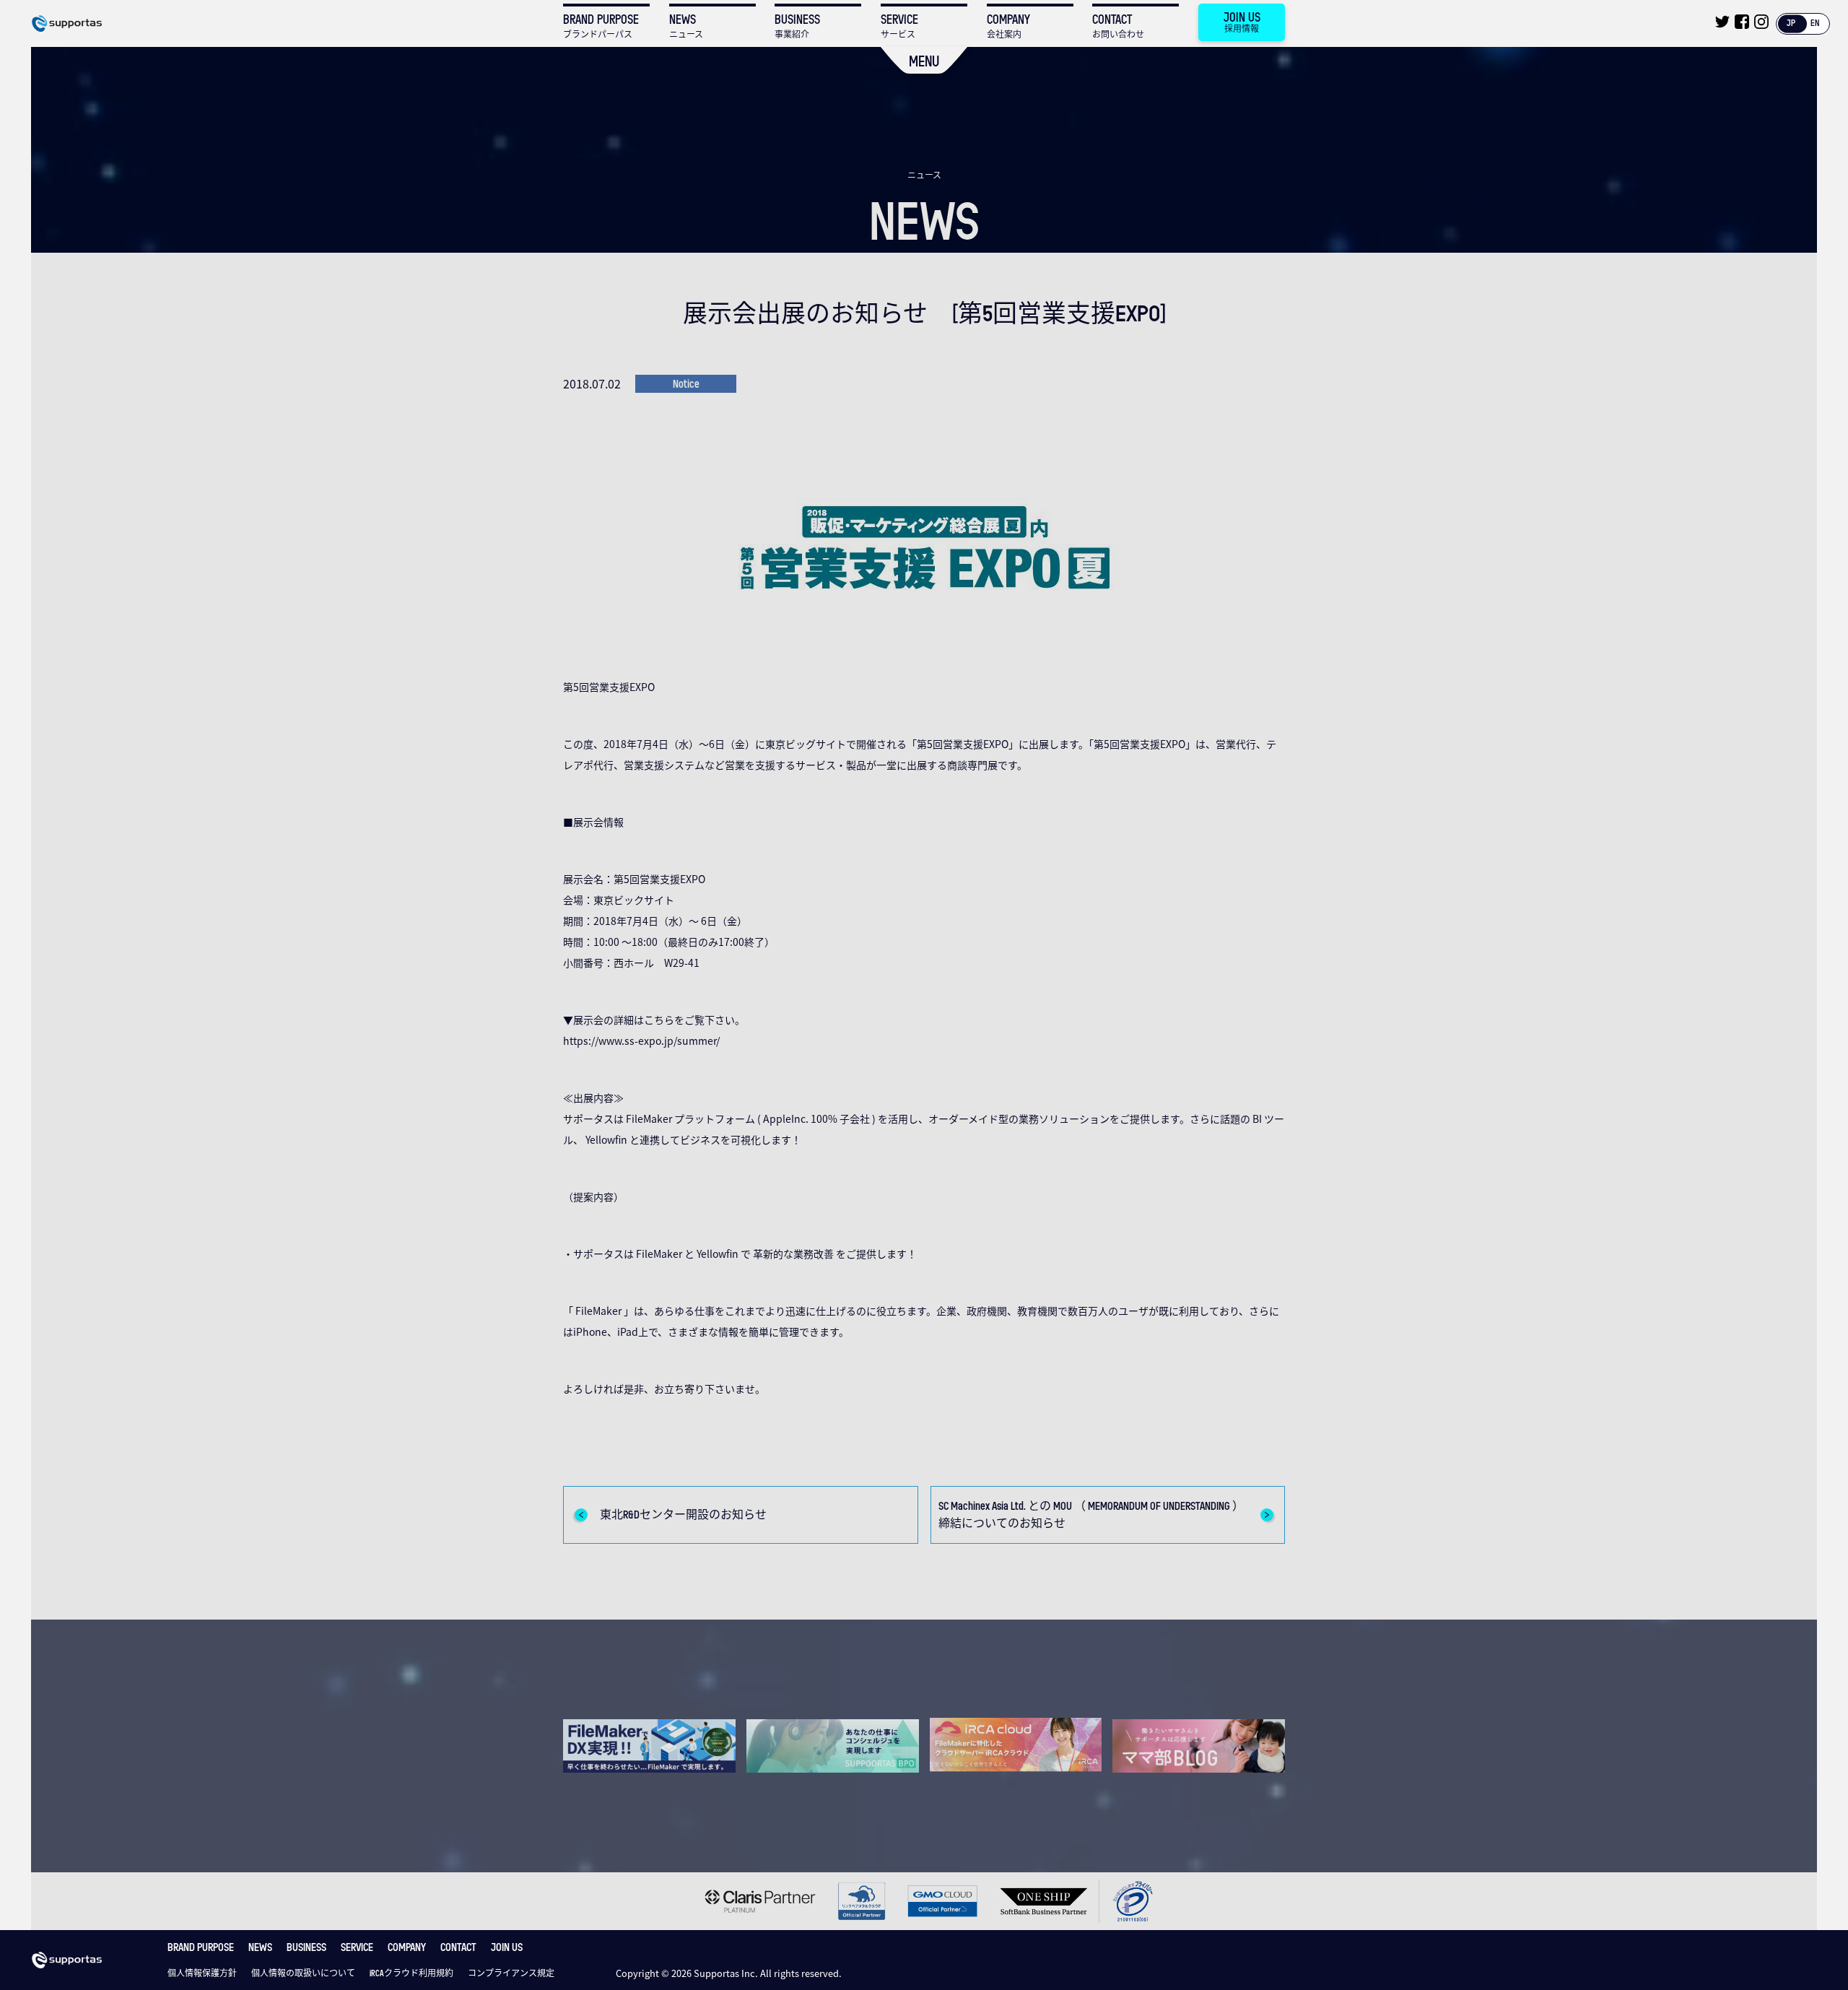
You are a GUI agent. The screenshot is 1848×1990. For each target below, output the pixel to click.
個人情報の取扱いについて (303, 1973)
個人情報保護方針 (202, 1973)
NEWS (260, 1947)
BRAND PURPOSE (201, 1947)
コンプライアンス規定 (511, 1973)
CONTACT (458, 1947)
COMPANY (407, 1947)
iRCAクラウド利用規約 (411, 1973)
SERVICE (357, 1947)
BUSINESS (306, 1947)
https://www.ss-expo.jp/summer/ (641, 1040)
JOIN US (507, 1947)
